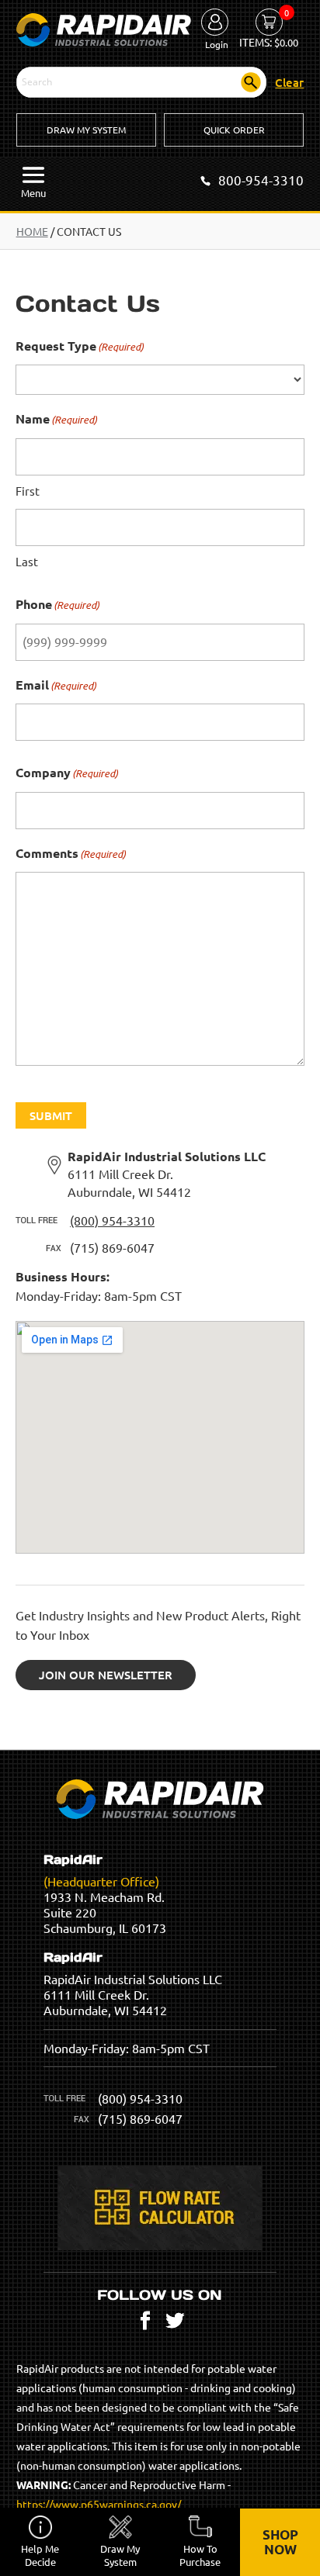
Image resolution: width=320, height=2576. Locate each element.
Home (32, 231)
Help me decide (40, 2555)
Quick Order (234, 130)
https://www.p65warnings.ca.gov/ (99, 2504)
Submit (51, 1115)
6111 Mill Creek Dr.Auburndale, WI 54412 (167, 1174)
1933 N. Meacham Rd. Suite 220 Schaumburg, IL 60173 (105, 1894)
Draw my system (120, 2555)
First (28, 491)
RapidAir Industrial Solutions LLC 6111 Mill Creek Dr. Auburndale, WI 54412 (133, 1984)
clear (289, 82)
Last (27, 561)
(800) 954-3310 (112, 1220)
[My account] (215, 23)
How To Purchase (200, 2555)
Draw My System (86, 130)
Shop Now (280, 2542)
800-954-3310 (261, 180)
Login (217, 44)
